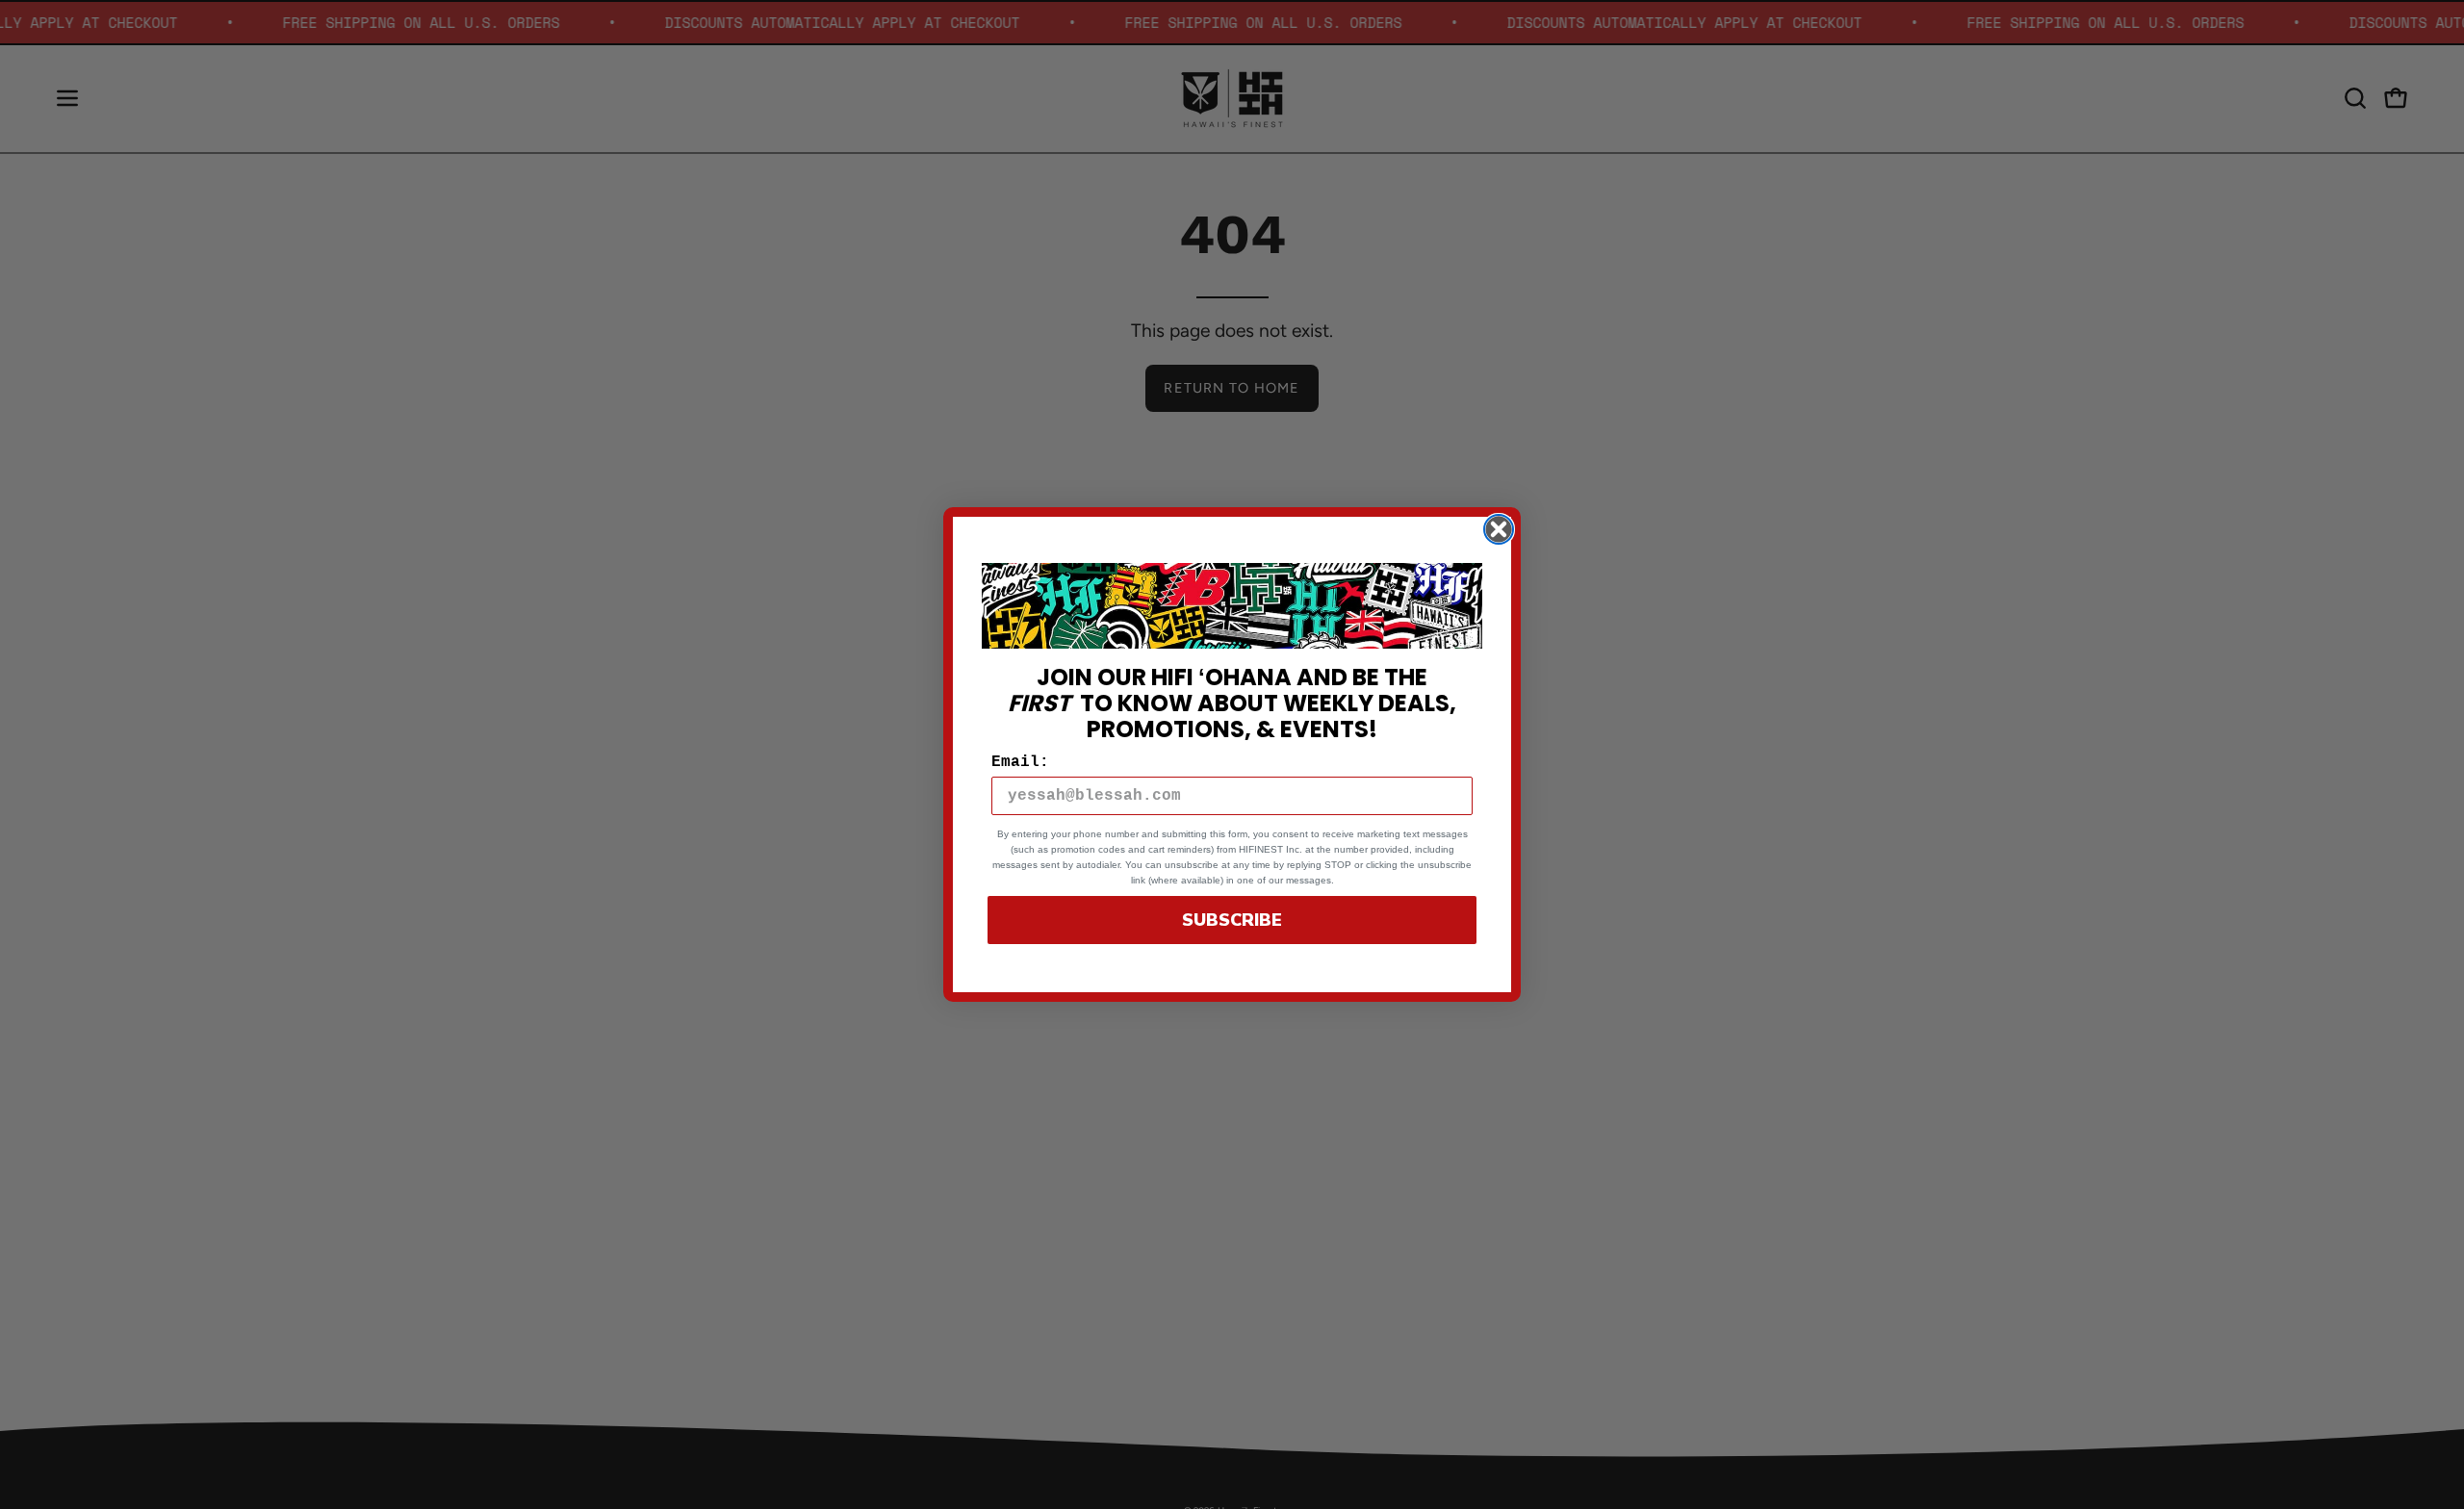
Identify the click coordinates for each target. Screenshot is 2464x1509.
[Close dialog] (1499, 529)
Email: (1020, 762)
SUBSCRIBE (1232, 920)
